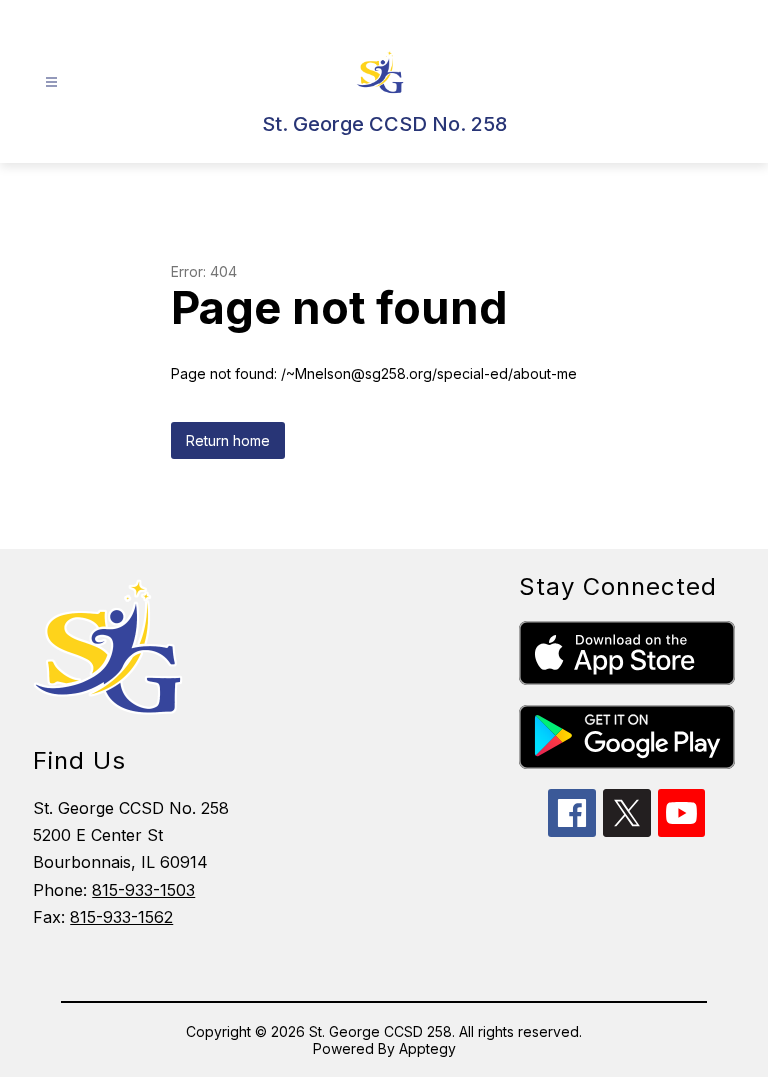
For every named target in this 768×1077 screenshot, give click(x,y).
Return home (228, 440)
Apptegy (427, 1048)
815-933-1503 (143, 890)
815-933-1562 (121, 917)
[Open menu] (51, 82)
